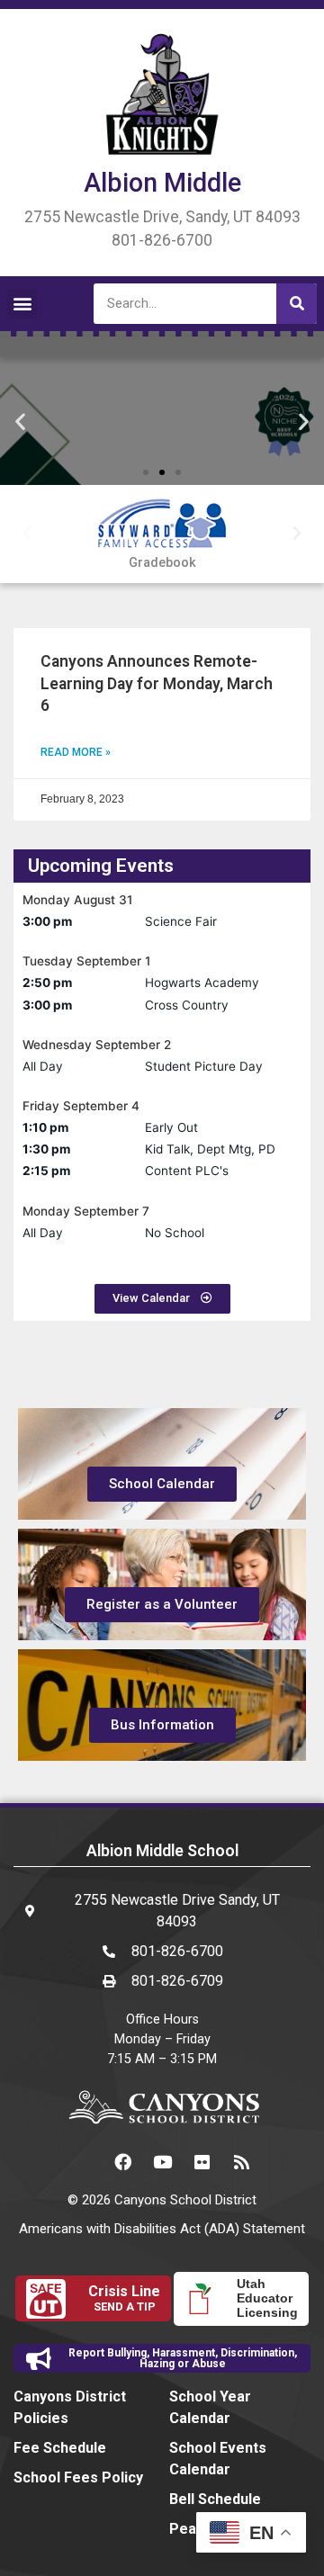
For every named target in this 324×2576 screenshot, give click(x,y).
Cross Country (187, 1005)
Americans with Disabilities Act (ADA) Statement (162, 2229)
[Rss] (241, 2162)
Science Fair (181, 921)
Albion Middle (162, 183)
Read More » (76, 752)
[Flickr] (202, 2162)
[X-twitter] (83, 2162)
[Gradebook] (162, 525)
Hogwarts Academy (202, 983)
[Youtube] (162, 2162)
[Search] (297, 304)
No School (175, 1233)
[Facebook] (122, 2162)
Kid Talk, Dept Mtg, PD (210, 1149)
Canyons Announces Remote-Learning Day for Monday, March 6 (157, 683)
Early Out (171, 1127)
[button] (22, 304)
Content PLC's (187, 1171)
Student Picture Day (204, 1066)
